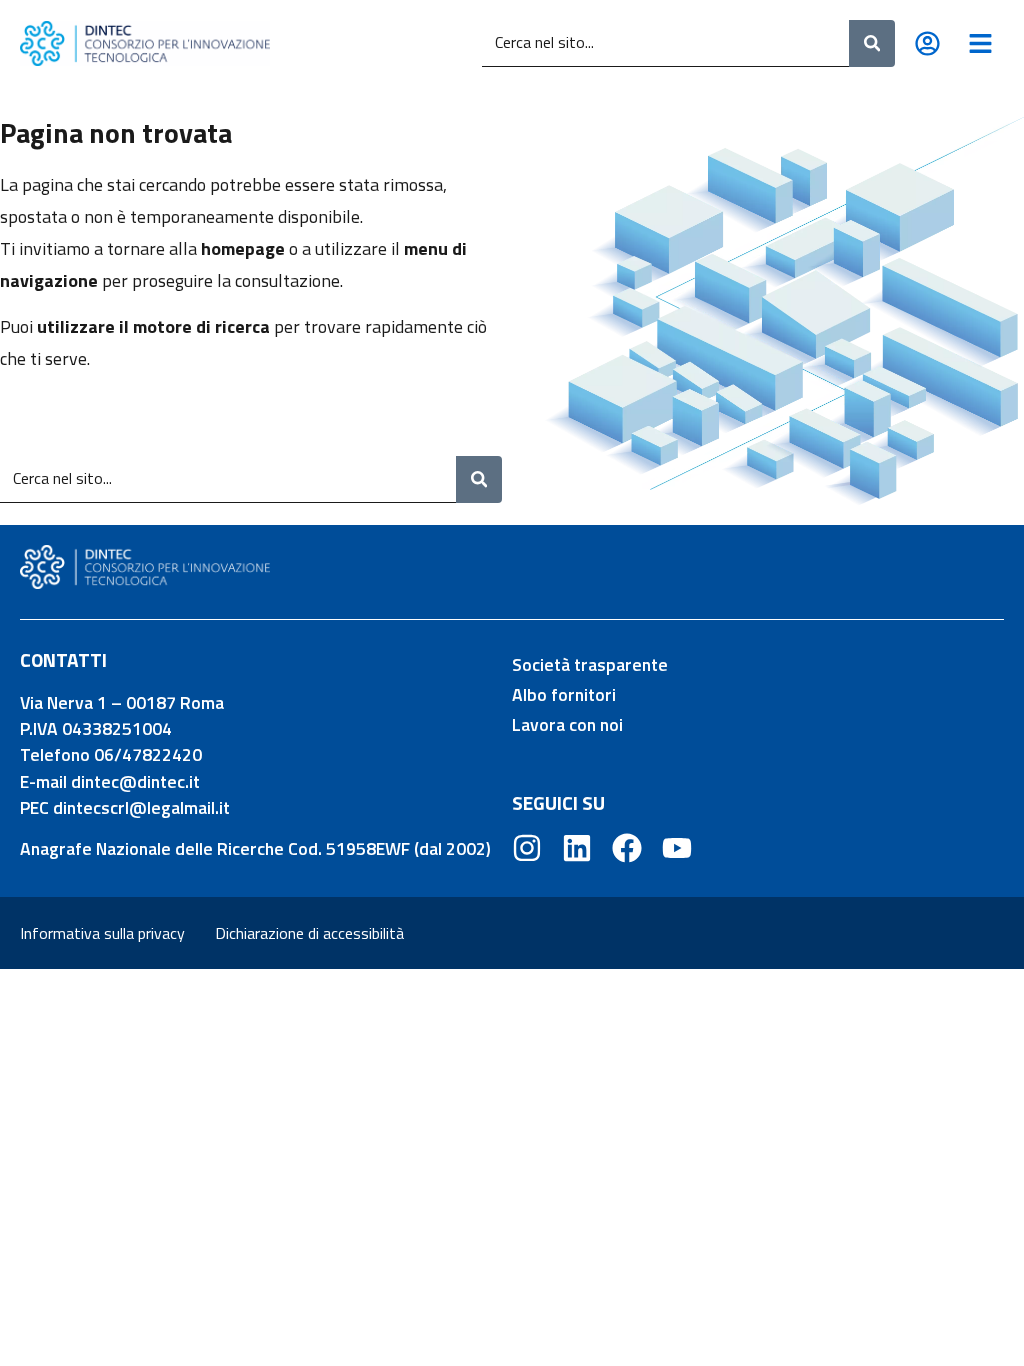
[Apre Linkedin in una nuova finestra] (577, 848)
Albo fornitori (564, 694)
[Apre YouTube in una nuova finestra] (677, 848)
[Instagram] (527, 848)
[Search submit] (872, 43)
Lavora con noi (567, 724)
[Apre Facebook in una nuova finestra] (627, 848)
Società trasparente (590, 664)
